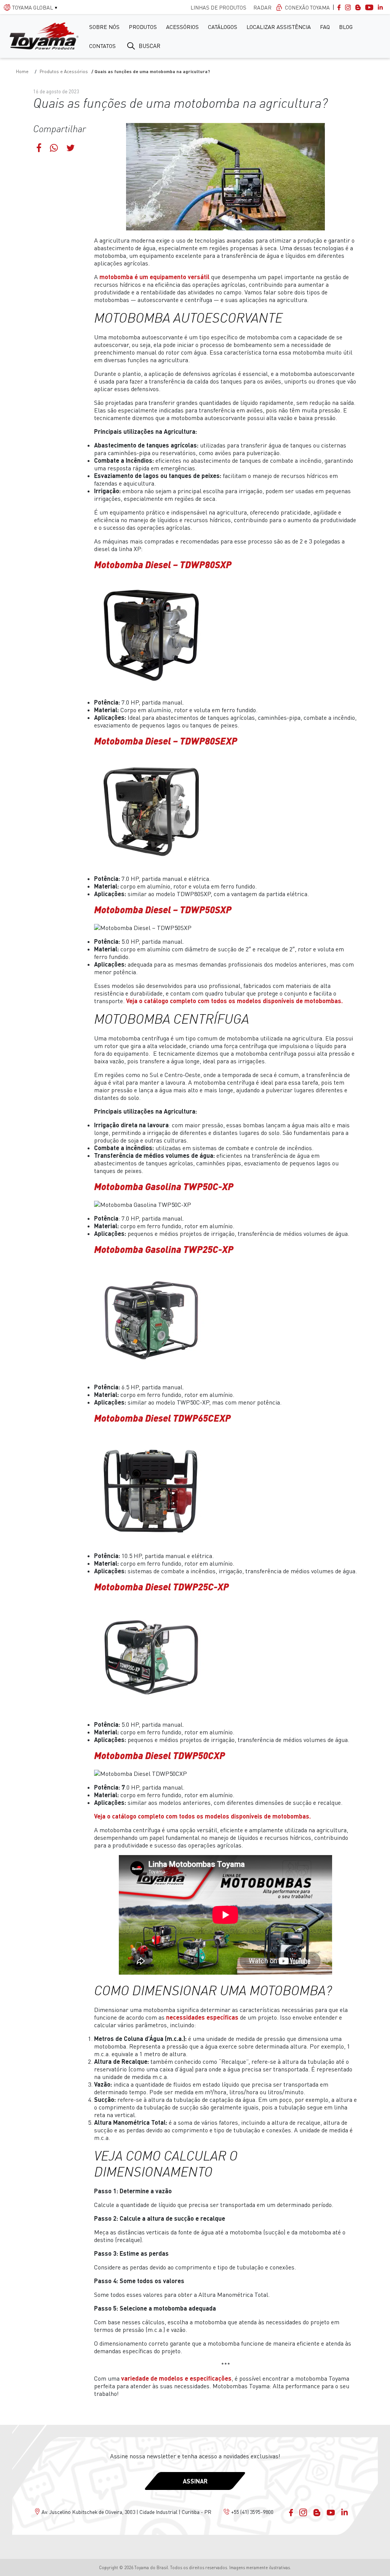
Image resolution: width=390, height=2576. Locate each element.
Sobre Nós (104, 27)
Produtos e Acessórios (64, 71)
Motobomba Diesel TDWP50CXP (160, 1755)
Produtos (143, 27)
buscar (149, 46)
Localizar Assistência (279, 27)
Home (22, 71)
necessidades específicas (202, 2017)
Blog (346, 27)
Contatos (102, 46)
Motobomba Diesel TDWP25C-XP (161, 1587)
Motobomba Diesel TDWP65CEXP (162, 1418)
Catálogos (223, 27)
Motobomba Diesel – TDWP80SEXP (166, 741)
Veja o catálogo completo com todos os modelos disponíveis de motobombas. (234, 1001)
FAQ (325, 27)
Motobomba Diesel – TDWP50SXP (163, 909)
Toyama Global (33, 7)
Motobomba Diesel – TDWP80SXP (163, 564)
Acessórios (182, 27)
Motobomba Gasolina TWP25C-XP (164, 1249)
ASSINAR (195, 2481)
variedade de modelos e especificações (176, 2378)
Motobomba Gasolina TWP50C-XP (164, 1186)
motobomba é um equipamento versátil (154, 277)
